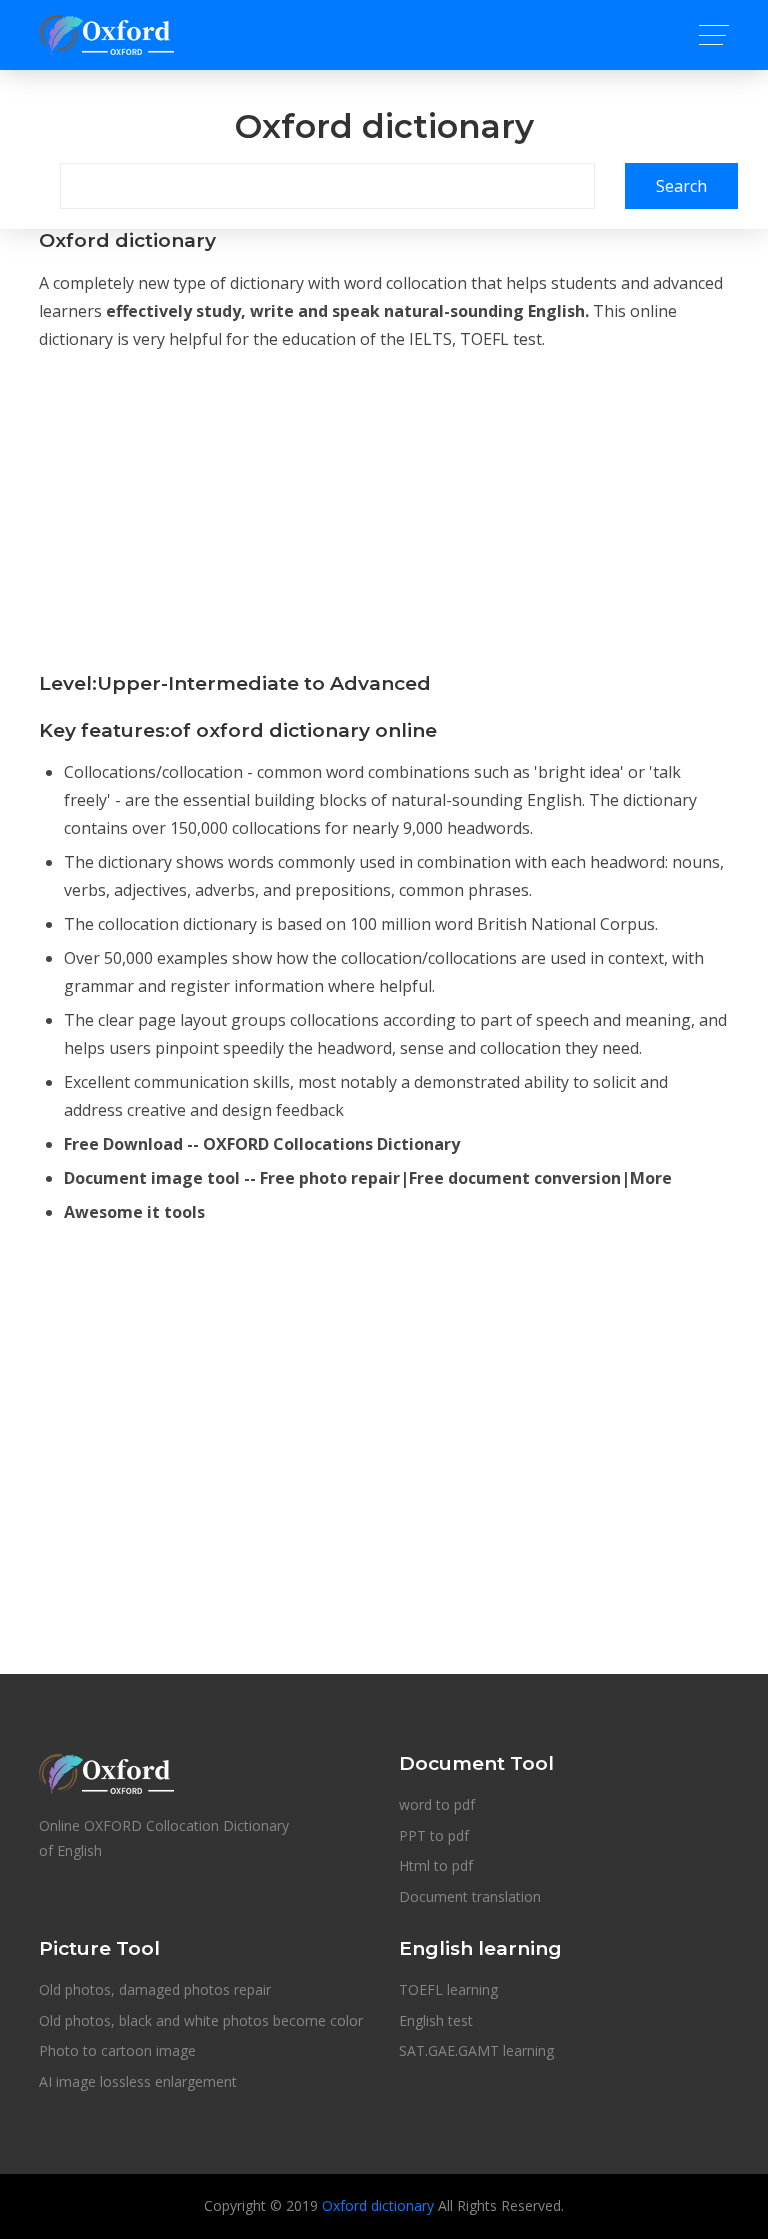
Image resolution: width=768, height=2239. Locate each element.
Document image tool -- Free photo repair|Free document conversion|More (368, 1178)
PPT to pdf (434, 1835)
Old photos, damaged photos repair (155, 1989)
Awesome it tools (134, 1212)
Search (681, 186)
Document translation (470, 1896)
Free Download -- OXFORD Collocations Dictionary (262, 1144)
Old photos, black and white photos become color (201, 2020)
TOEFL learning (448, 1989)
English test (436, 2020)
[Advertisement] (384, 509)
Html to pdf (436, 1865)
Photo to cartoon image (117, 2050)
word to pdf (437, 1804)
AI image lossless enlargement (138, 2081)
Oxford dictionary (378, 2205)
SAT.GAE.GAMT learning (476, 2050)
